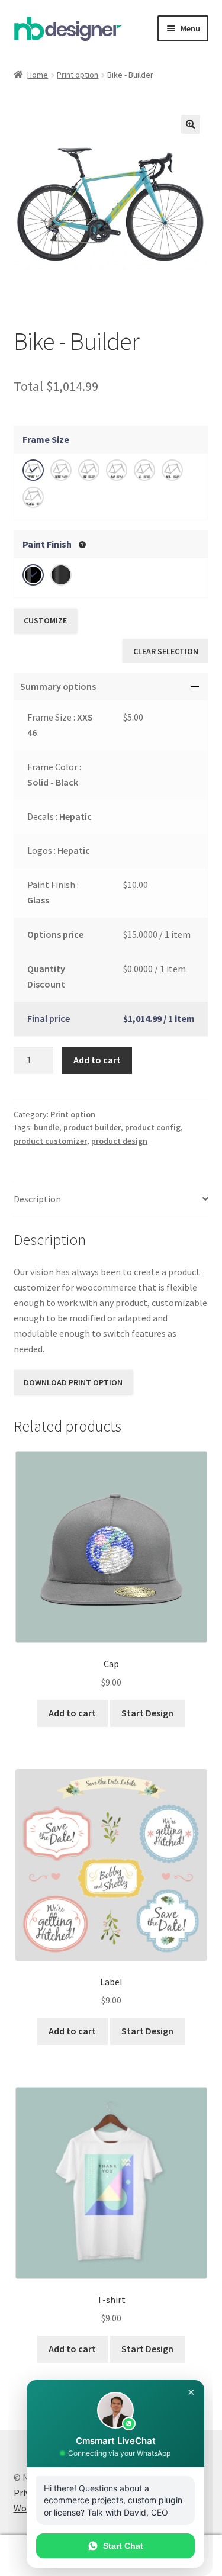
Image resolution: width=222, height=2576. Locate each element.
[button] (191, 124)
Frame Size (46, 439)
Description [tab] (37, 1199)
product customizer (50, 1141)
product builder (92, 1127)
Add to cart (97, 1060)
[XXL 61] (33, 497)
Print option (78, 75)
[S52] (89, 470)
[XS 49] (61, 470)
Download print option (73, 1382)
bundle (46, 1127)
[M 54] (117, 470)
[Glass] (33, 575)
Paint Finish (47, 544)
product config (153, 1127)
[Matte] (61, 575)
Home (38, 75)
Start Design (147, 1713)
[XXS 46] (33, 470)
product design (119, 1141)
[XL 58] (172, 470)
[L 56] (144, 470)
